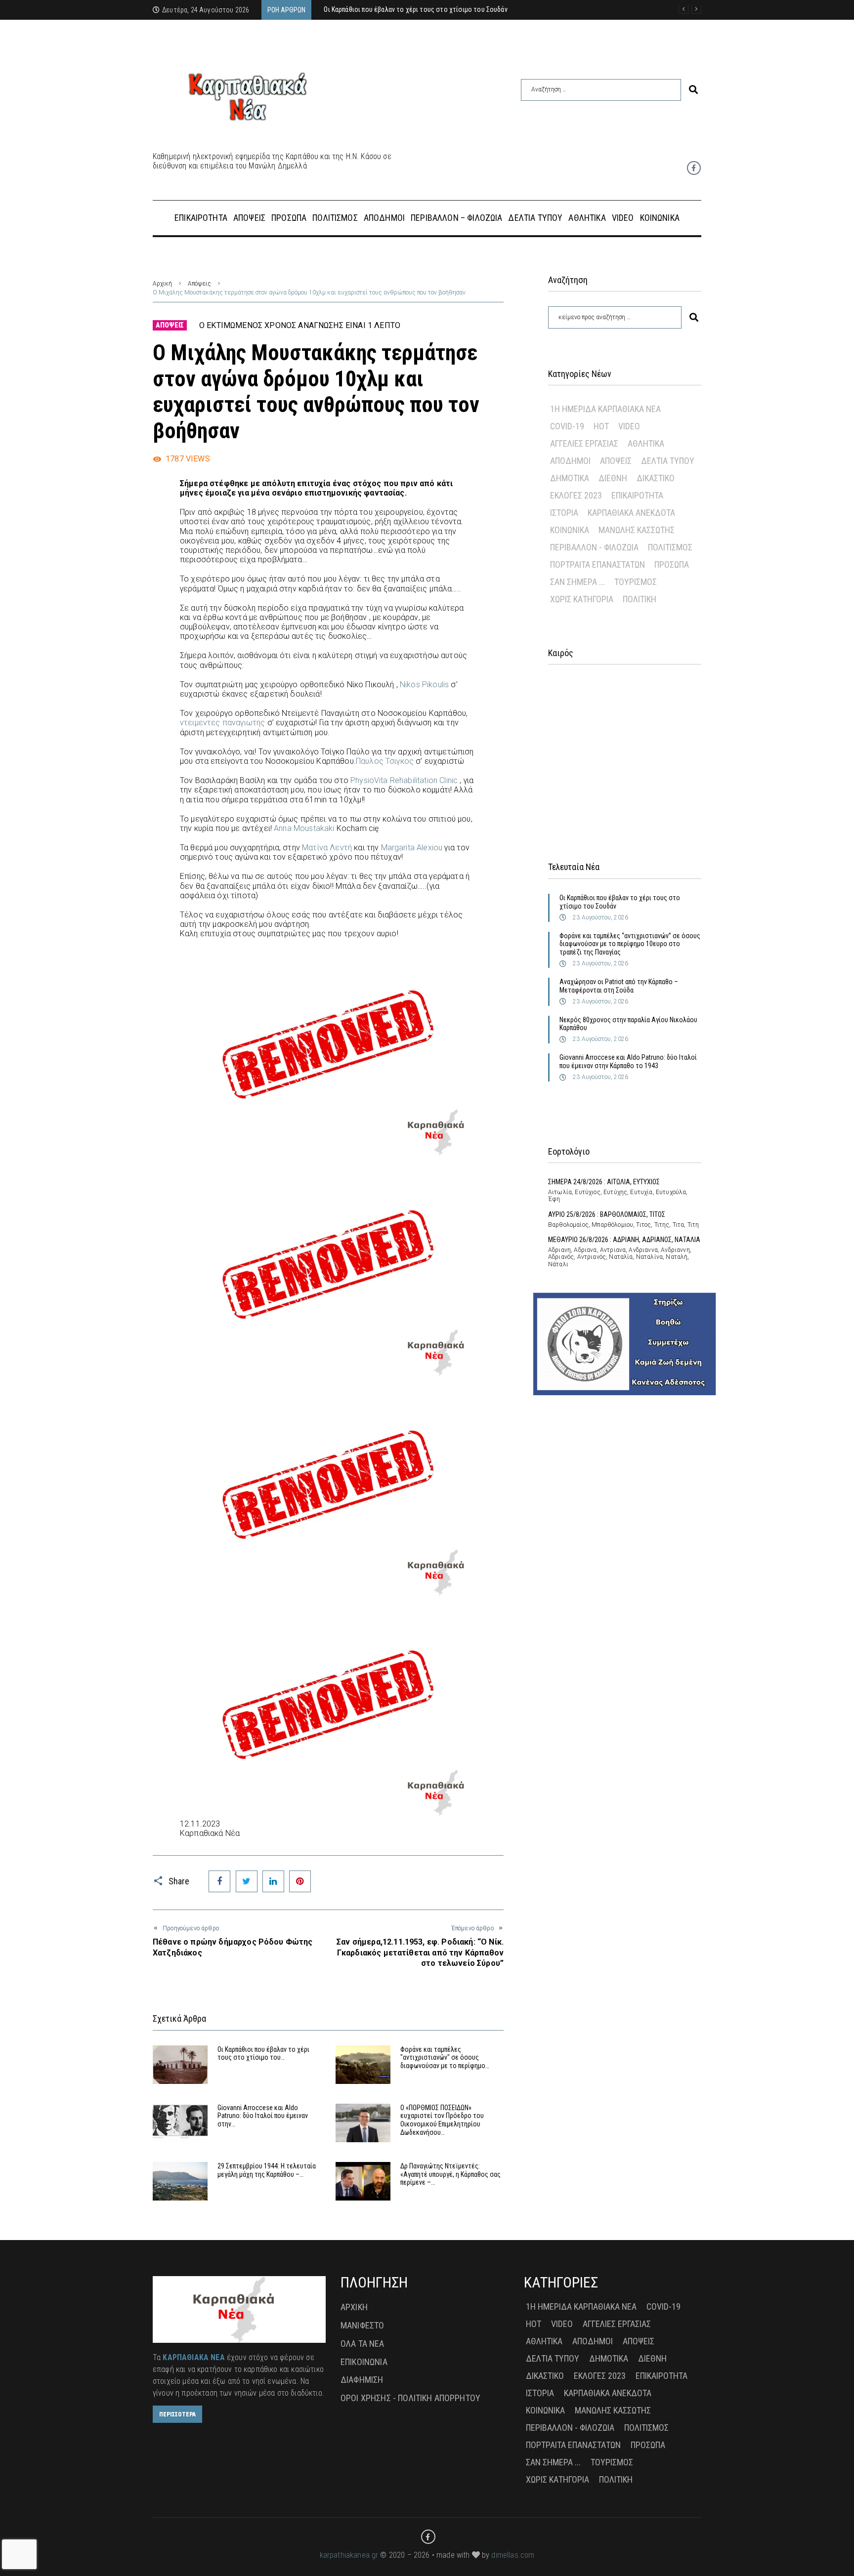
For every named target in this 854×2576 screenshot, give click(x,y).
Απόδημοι (570, 461)
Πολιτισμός (670, 547)
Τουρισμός (636, 582)
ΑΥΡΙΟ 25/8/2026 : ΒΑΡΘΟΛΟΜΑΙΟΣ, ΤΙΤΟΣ (607, 1214)
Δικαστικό (656, 478)
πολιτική (640, 599)
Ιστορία (564, 513)
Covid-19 (567, 426)
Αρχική (162, 284)
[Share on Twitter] (247, 1881)
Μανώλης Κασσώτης (637, 530)
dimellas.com (513, 2555)
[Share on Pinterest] (300, 1881)
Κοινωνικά (570, 530)
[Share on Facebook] (219, 1881)
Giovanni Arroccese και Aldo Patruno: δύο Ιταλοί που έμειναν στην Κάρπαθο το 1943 (628, 1061)
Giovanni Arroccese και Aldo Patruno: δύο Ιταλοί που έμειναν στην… (263, 2116)
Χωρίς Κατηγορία (582, 599)
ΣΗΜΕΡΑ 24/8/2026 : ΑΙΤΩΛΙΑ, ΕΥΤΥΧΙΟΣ (604, 1182)
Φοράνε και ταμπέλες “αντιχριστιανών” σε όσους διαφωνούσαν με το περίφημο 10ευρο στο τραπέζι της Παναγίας (630, 944)
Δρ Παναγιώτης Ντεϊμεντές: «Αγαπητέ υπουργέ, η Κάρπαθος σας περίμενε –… (450, 2174)
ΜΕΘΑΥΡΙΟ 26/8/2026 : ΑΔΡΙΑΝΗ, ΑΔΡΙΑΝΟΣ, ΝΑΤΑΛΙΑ (624, 1240)
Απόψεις (199, 284)
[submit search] (693, 90)
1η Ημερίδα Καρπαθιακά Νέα (605, 409)
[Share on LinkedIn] (273, 1881)
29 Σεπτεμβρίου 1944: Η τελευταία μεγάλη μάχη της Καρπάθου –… (267, 2170)
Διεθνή (613, 478)
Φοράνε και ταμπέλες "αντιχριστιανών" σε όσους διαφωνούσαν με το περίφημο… (445, 2058)
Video (629, 426)
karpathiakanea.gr (349, 2555)
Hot (601, 426)
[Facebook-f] (694, 168)
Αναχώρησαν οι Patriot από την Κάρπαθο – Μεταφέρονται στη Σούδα (619, 986)
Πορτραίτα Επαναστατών (598, 564)
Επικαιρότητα (637, 495)
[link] (424, 685)
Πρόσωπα (672, 564)
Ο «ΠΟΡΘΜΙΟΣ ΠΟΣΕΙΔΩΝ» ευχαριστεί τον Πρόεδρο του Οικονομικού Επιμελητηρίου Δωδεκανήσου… (442, 2120)
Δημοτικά (570, 478)
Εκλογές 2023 (576, 495)
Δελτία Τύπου (668, 461)
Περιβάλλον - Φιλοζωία (594, 547)
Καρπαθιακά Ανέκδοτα (631, 513)
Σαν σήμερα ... (577, 582)
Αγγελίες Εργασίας (584, 443)
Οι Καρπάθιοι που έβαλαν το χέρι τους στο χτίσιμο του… (263, 2054)
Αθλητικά (646, 443)
